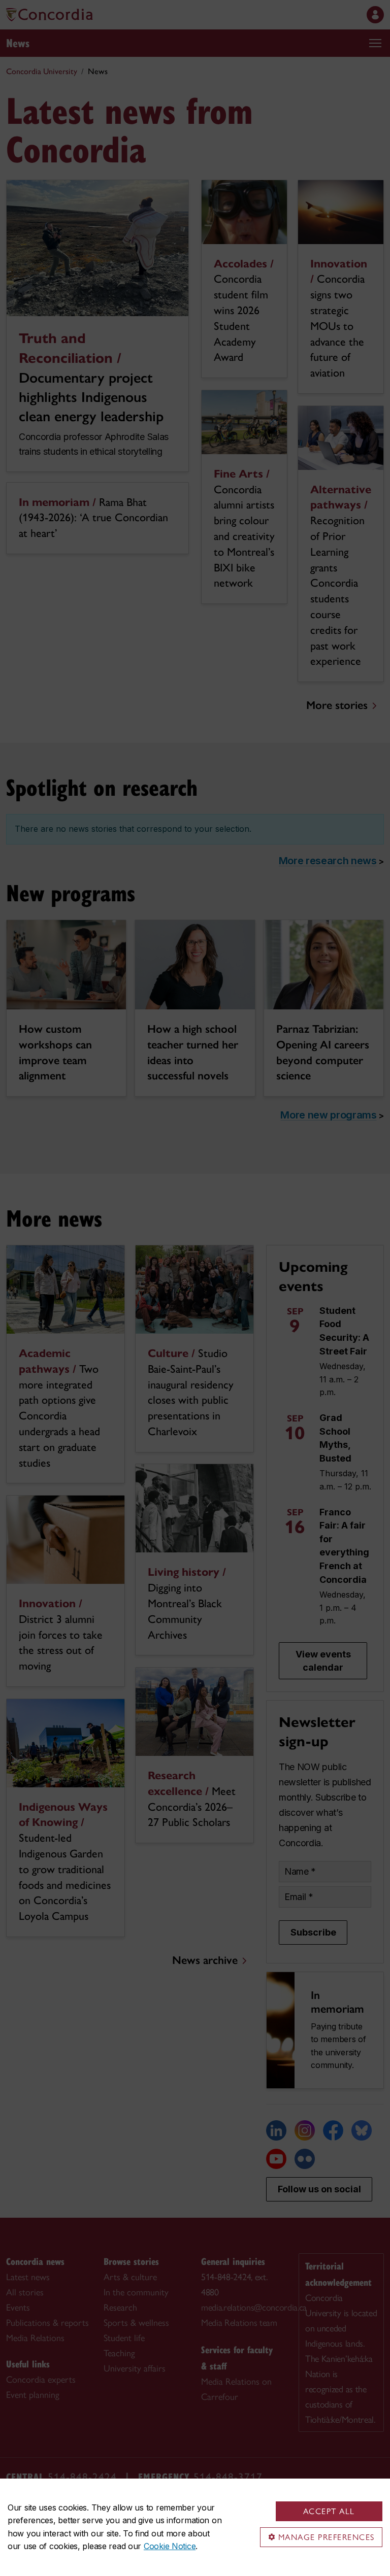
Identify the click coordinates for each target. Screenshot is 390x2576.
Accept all (329, 2511)
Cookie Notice (170, 2546)
